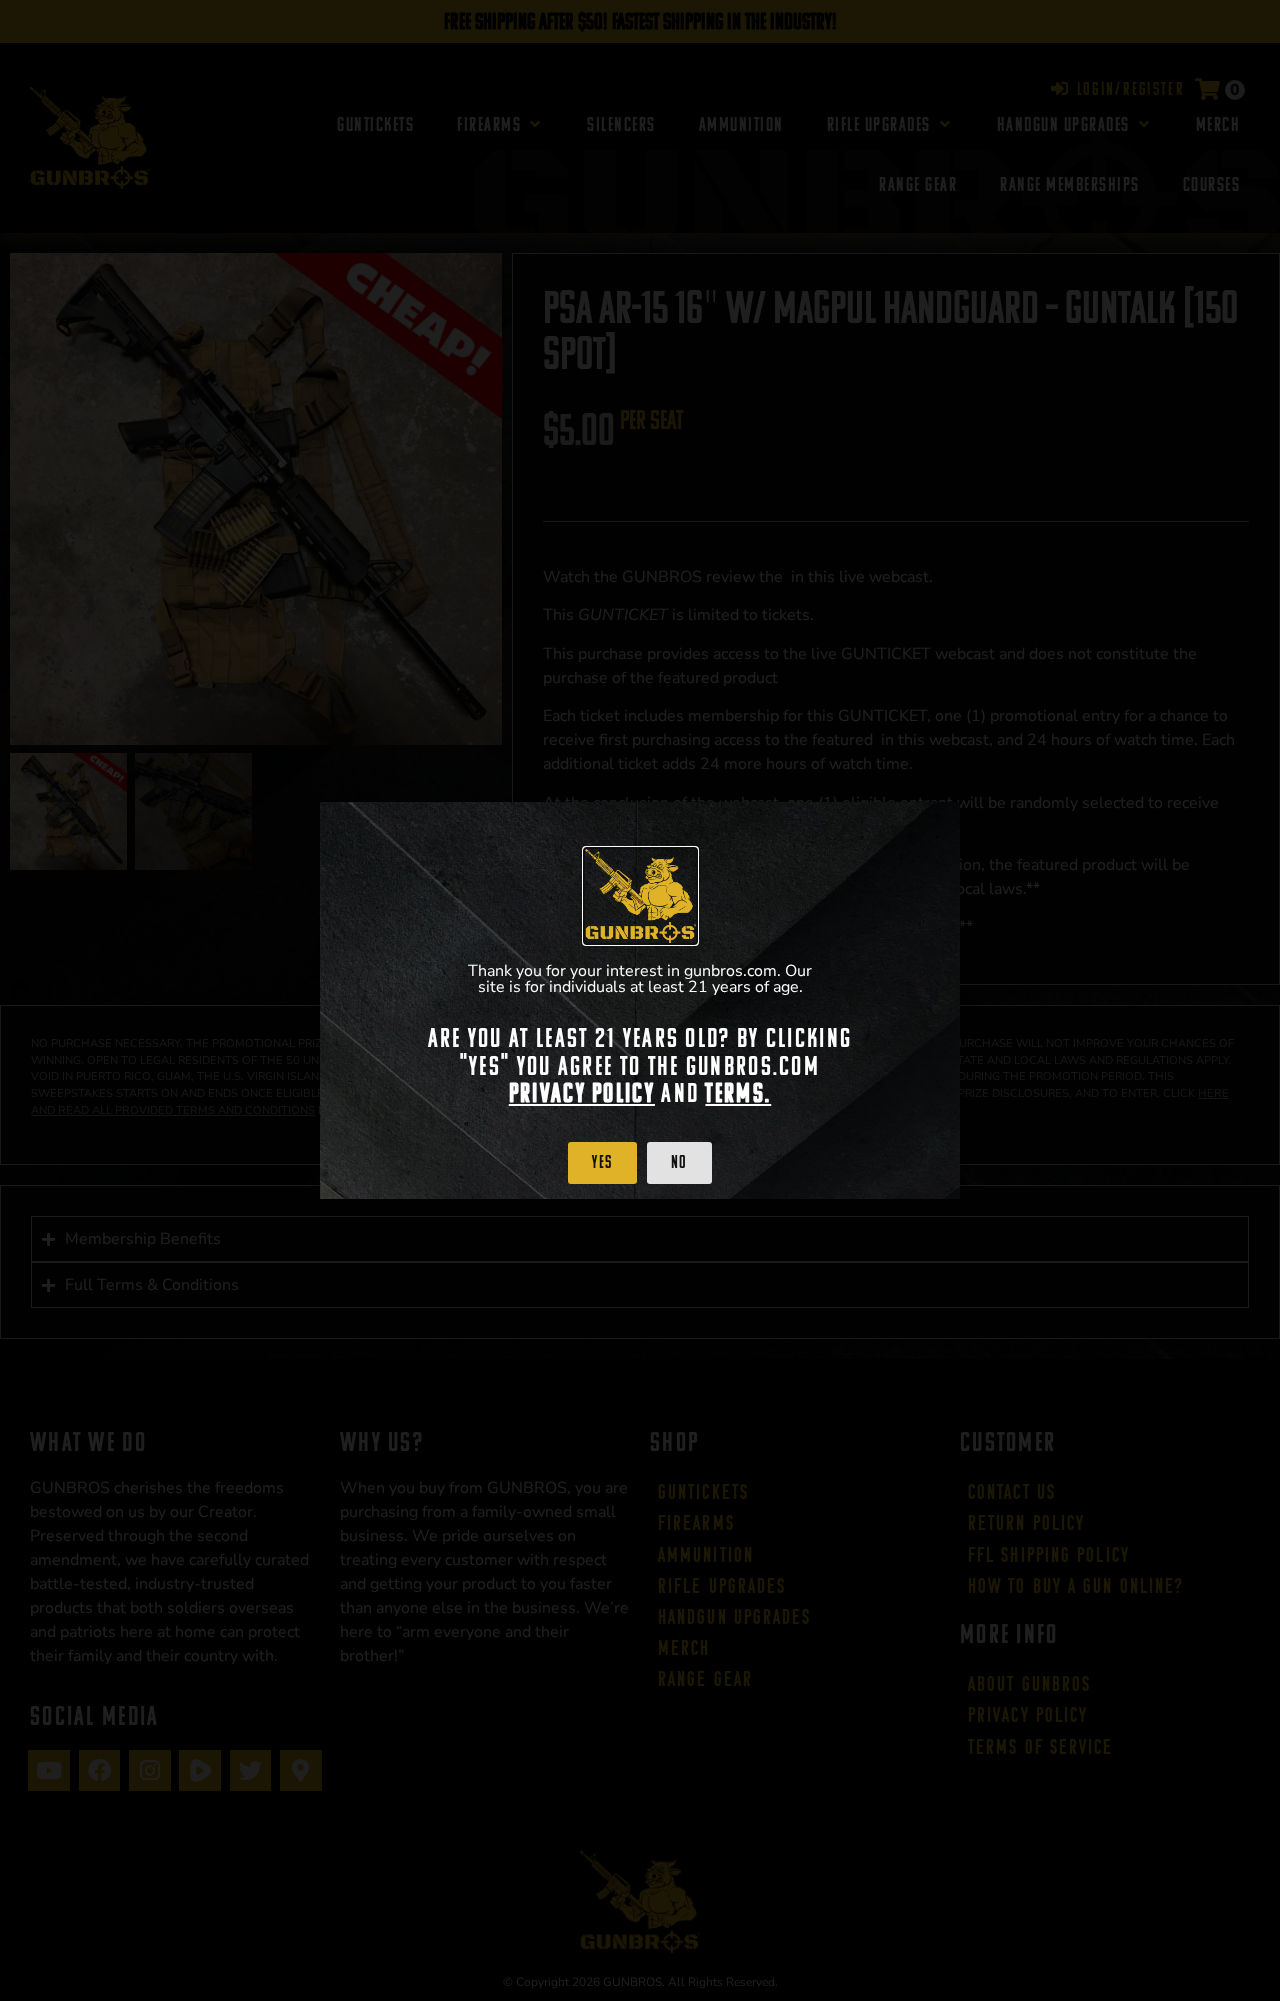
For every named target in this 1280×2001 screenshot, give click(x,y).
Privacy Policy (582, 1093)
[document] (640, 1000)
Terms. (738, 1093)
